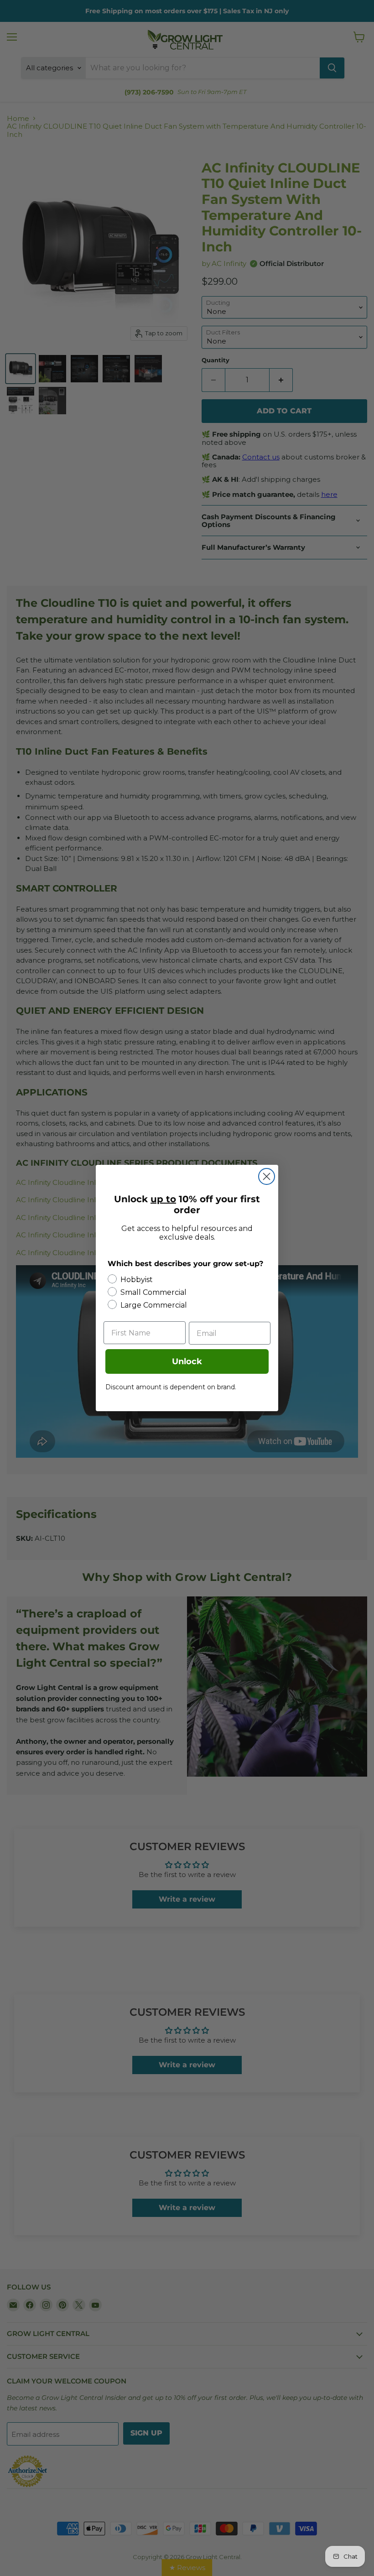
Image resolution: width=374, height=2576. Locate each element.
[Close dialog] (267, 1176)
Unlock (187, 1361)
